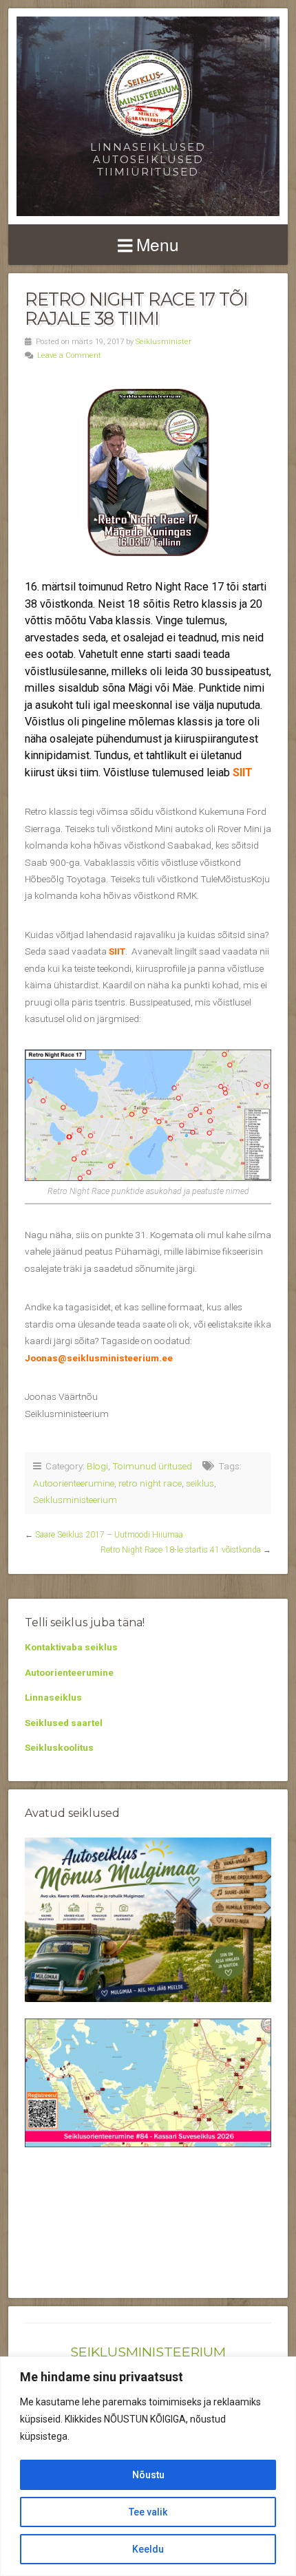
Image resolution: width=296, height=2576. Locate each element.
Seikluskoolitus (59, 1747)
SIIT (243, 773)
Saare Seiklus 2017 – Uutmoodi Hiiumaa (109, 1535)
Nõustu (148, 2475)
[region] (148, 2466)
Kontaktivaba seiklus (71, 1647)
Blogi (97, 1466)
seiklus (200, 1483)
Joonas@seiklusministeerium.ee (99, 1358)
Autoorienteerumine (74, 1483)
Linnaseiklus (53, 1697)
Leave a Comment (69, 355)
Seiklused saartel (64, 1723)
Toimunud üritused (152, 1466)
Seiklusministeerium (75, 1500)
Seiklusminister (163, 342)
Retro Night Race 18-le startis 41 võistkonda (181, 1550)
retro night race (150, 1483)
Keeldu (148, 2549)
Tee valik (148, 2512)
